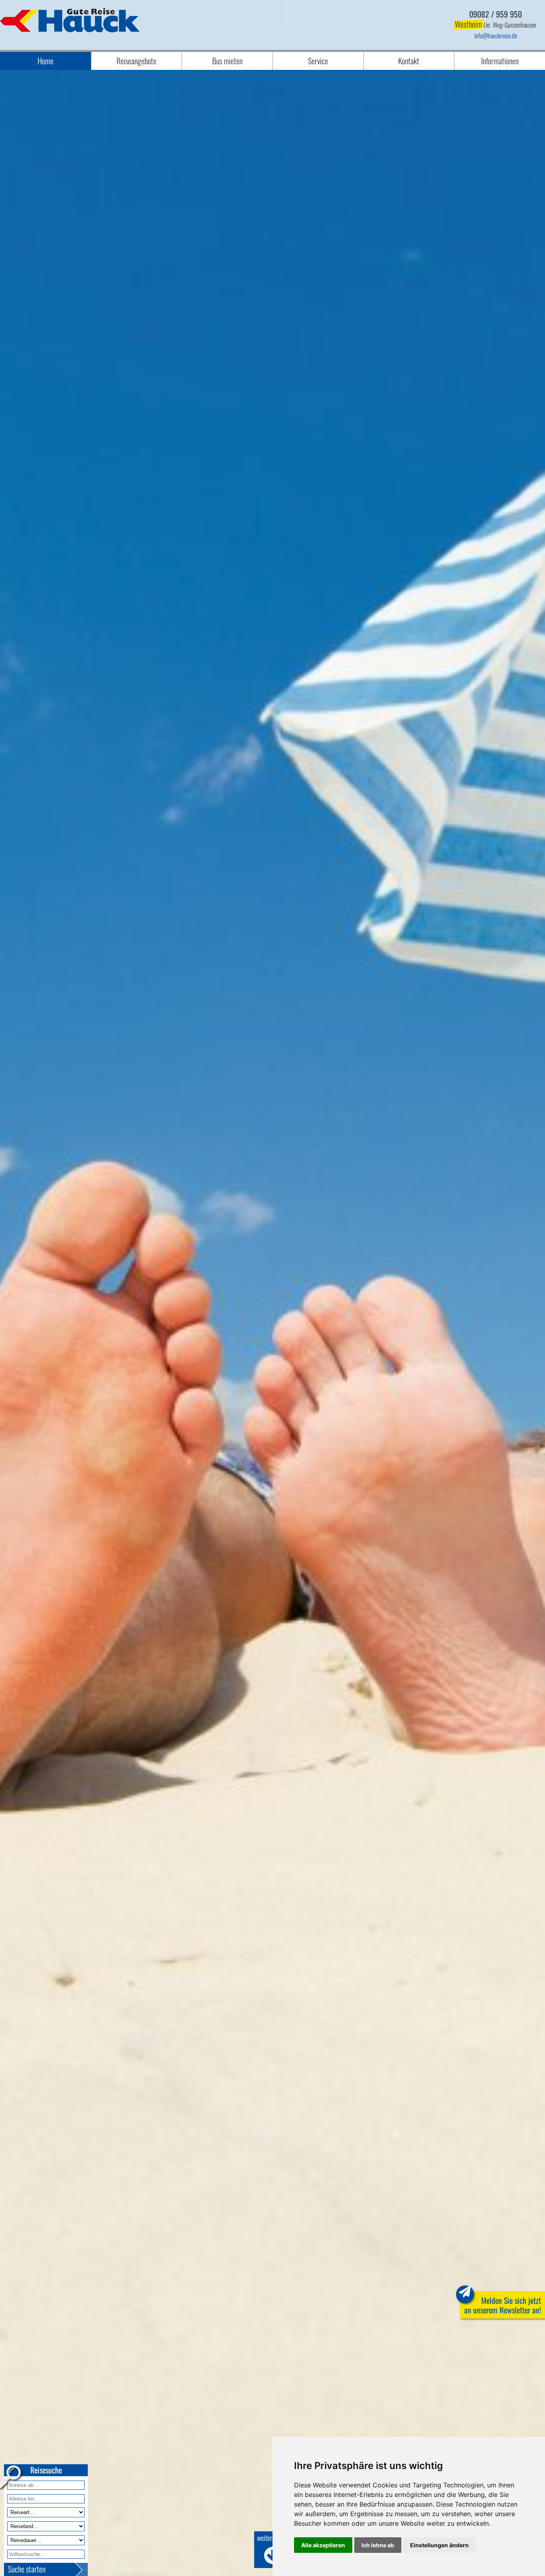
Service (318, 61)
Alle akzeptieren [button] (323, 2545)
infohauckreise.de (496, 36)
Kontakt (409, 61)
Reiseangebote (136, 61)
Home (45, 61)
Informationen (500, 61)
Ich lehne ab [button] (378, 2545)
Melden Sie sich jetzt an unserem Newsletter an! (503, 2305)
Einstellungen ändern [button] (439, 2545)
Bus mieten (227, 61)
